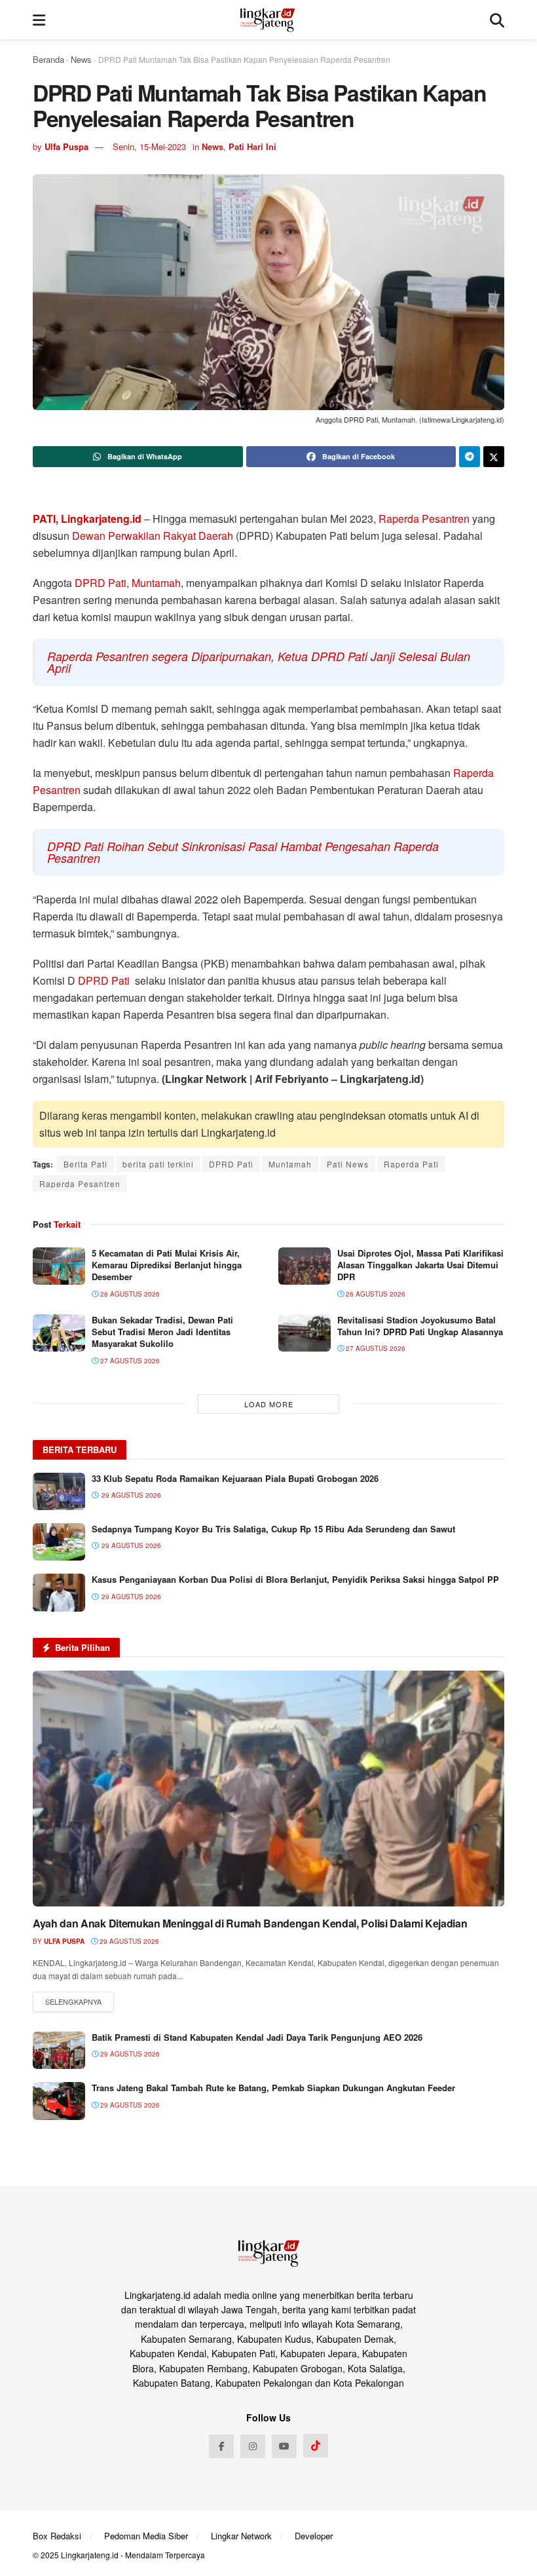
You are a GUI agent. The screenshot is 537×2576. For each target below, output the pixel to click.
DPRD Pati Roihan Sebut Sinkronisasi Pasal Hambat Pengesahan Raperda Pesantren (243, 852)
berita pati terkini (158, 1164)
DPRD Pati (101, 583)
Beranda (48, 59)
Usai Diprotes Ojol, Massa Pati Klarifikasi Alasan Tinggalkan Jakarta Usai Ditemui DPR (420, 1265)
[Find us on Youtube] (284, 2446)
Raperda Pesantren (424, 519)
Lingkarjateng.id (90, 2555)
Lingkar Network (241, 2536)
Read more (73, 2002)
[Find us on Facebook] (221, 2446)
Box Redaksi (57, 2536)
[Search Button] (497, 20)
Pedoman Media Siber (146, 2536)
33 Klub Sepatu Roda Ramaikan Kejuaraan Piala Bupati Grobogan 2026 (235, 1478)
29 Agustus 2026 (128, 1941)
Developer (314, 2536)
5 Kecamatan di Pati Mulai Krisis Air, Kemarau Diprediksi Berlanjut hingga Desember (167, 1265)
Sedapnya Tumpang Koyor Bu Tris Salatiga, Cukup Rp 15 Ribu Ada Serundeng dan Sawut (273, 1529)
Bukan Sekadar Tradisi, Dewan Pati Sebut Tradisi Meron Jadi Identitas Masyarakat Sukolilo (162, 1332)
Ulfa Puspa (66, 146)
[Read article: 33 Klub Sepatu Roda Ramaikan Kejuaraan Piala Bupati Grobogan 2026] (59, 1491)
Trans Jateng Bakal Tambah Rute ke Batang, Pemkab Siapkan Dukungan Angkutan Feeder (273, 2088)
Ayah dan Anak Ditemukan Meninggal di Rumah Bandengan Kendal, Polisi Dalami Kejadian (250, 1923)
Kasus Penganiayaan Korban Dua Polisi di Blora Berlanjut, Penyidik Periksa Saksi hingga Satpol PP (295, 1579)
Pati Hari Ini (252, 146)
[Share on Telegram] (470, 457)
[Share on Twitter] (494, 457)
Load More (269, 1404)
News (81, 59)
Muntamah (156, 583)
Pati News (348, 1164)
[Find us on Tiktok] (316, 2446)
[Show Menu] (39, 20)
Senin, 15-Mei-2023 (149, 146)
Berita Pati (85, 1164)
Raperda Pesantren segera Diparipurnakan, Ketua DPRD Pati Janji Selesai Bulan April (259, 662)
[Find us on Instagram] (253, 2446)
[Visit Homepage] (268, 20)
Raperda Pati (411, 1164)
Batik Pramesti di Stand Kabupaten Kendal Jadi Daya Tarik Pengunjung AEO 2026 (257, 2037)
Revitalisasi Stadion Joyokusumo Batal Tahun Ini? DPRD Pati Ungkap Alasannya (420, 1326)
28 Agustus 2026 (129, 1294)
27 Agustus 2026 (129, 1361)
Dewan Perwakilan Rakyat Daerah (153, 536)
